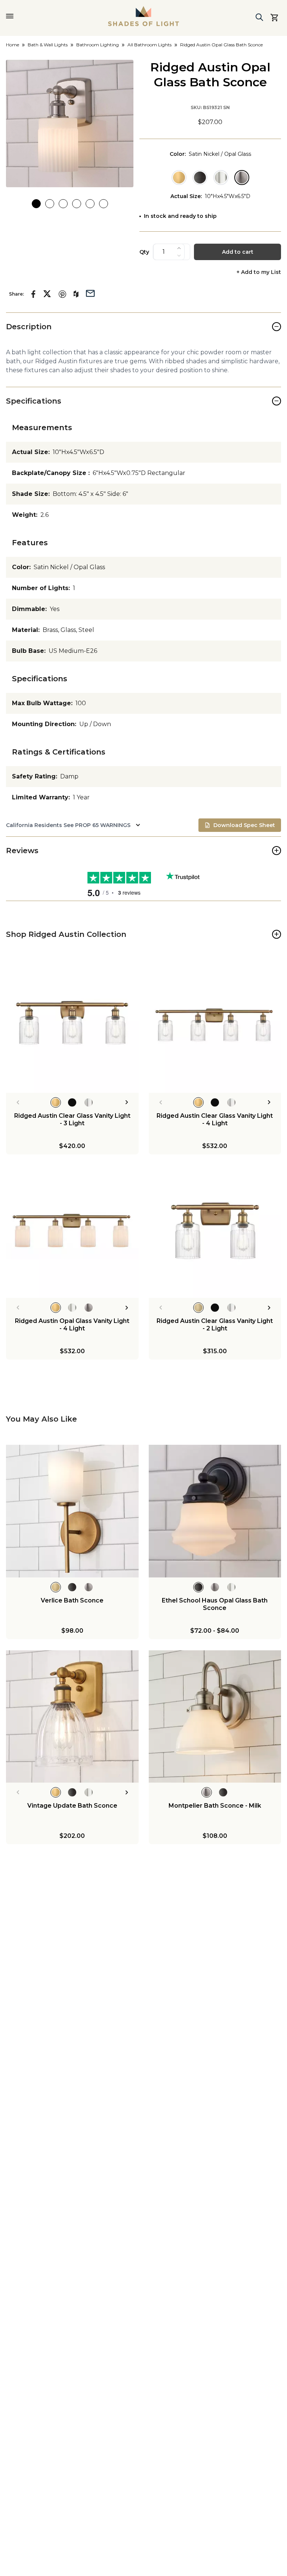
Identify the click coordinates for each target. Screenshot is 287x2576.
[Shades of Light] (143, 16)
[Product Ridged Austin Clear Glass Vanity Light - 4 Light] (215, 1026)
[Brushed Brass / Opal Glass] (179, 178)
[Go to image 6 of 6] (104, 204)
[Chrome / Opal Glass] (221, 178)
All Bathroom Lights (149, 45)
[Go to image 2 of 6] (50, 204)
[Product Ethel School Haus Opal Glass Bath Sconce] (215, 1511)
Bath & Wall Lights (48, 45)
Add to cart (238, 252)
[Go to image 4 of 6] (77, 204)
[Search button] (259, 17)
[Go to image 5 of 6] (90, 204)
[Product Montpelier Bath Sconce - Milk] (215, 1717)
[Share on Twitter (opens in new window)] (47, 294)
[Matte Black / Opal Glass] (200, 178)
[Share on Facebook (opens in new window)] (33, 294)
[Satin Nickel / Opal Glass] (242, 178)
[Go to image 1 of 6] (36, 204)
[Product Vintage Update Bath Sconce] (72, 1717)
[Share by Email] (90, 293)
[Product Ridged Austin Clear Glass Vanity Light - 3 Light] (72, 1026)
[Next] (127, 1102)
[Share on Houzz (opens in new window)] (76, 294)
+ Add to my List (259, 272)
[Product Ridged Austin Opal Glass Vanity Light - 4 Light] (72, 1232)
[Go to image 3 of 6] (63, 204)
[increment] (179, 248)
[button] (70, 124)
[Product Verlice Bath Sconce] (72, 1511)
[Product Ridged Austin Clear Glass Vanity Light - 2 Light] (215, 1232)
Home (13, 45)
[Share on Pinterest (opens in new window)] (62, 294)
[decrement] (179, 256)
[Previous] (18, 1102)
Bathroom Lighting (98, 45)
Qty (144, 252)
